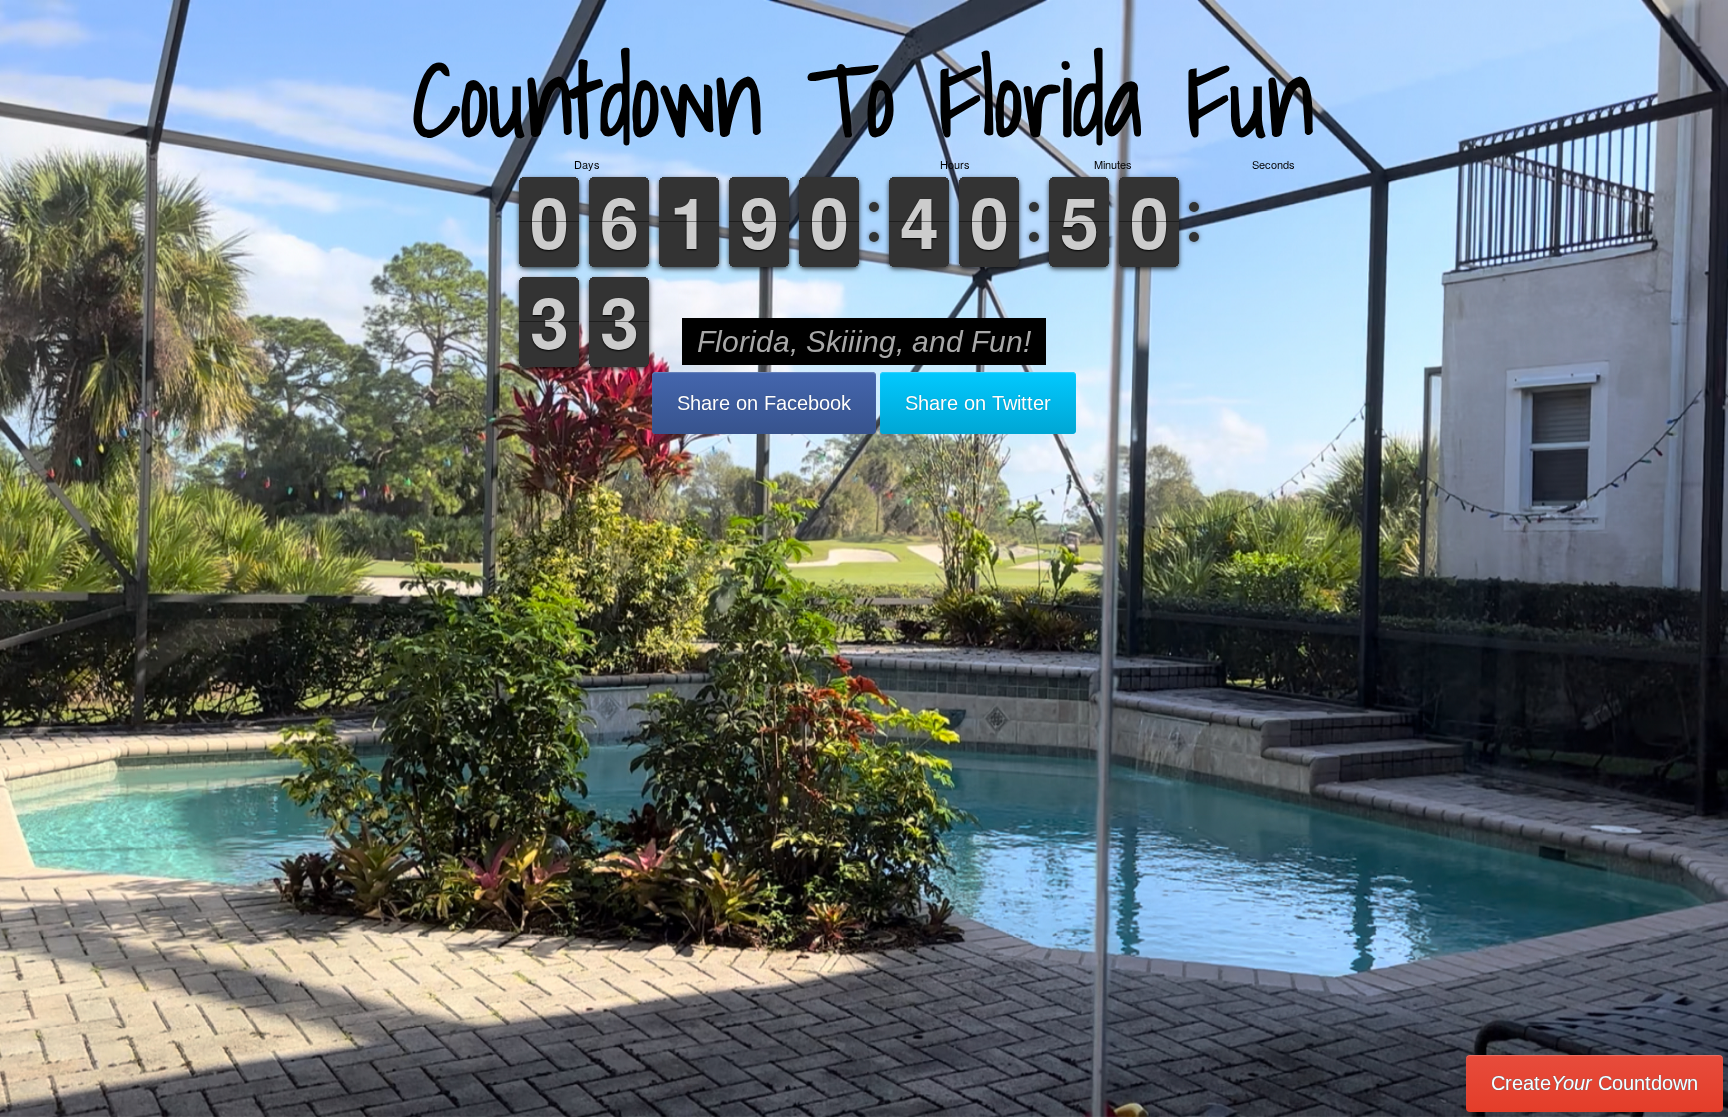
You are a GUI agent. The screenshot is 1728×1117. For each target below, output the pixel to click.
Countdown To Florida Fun (864, 99)
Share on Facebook (764, 403)
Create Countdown (1594, 1083)
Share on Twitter (978, 403)
